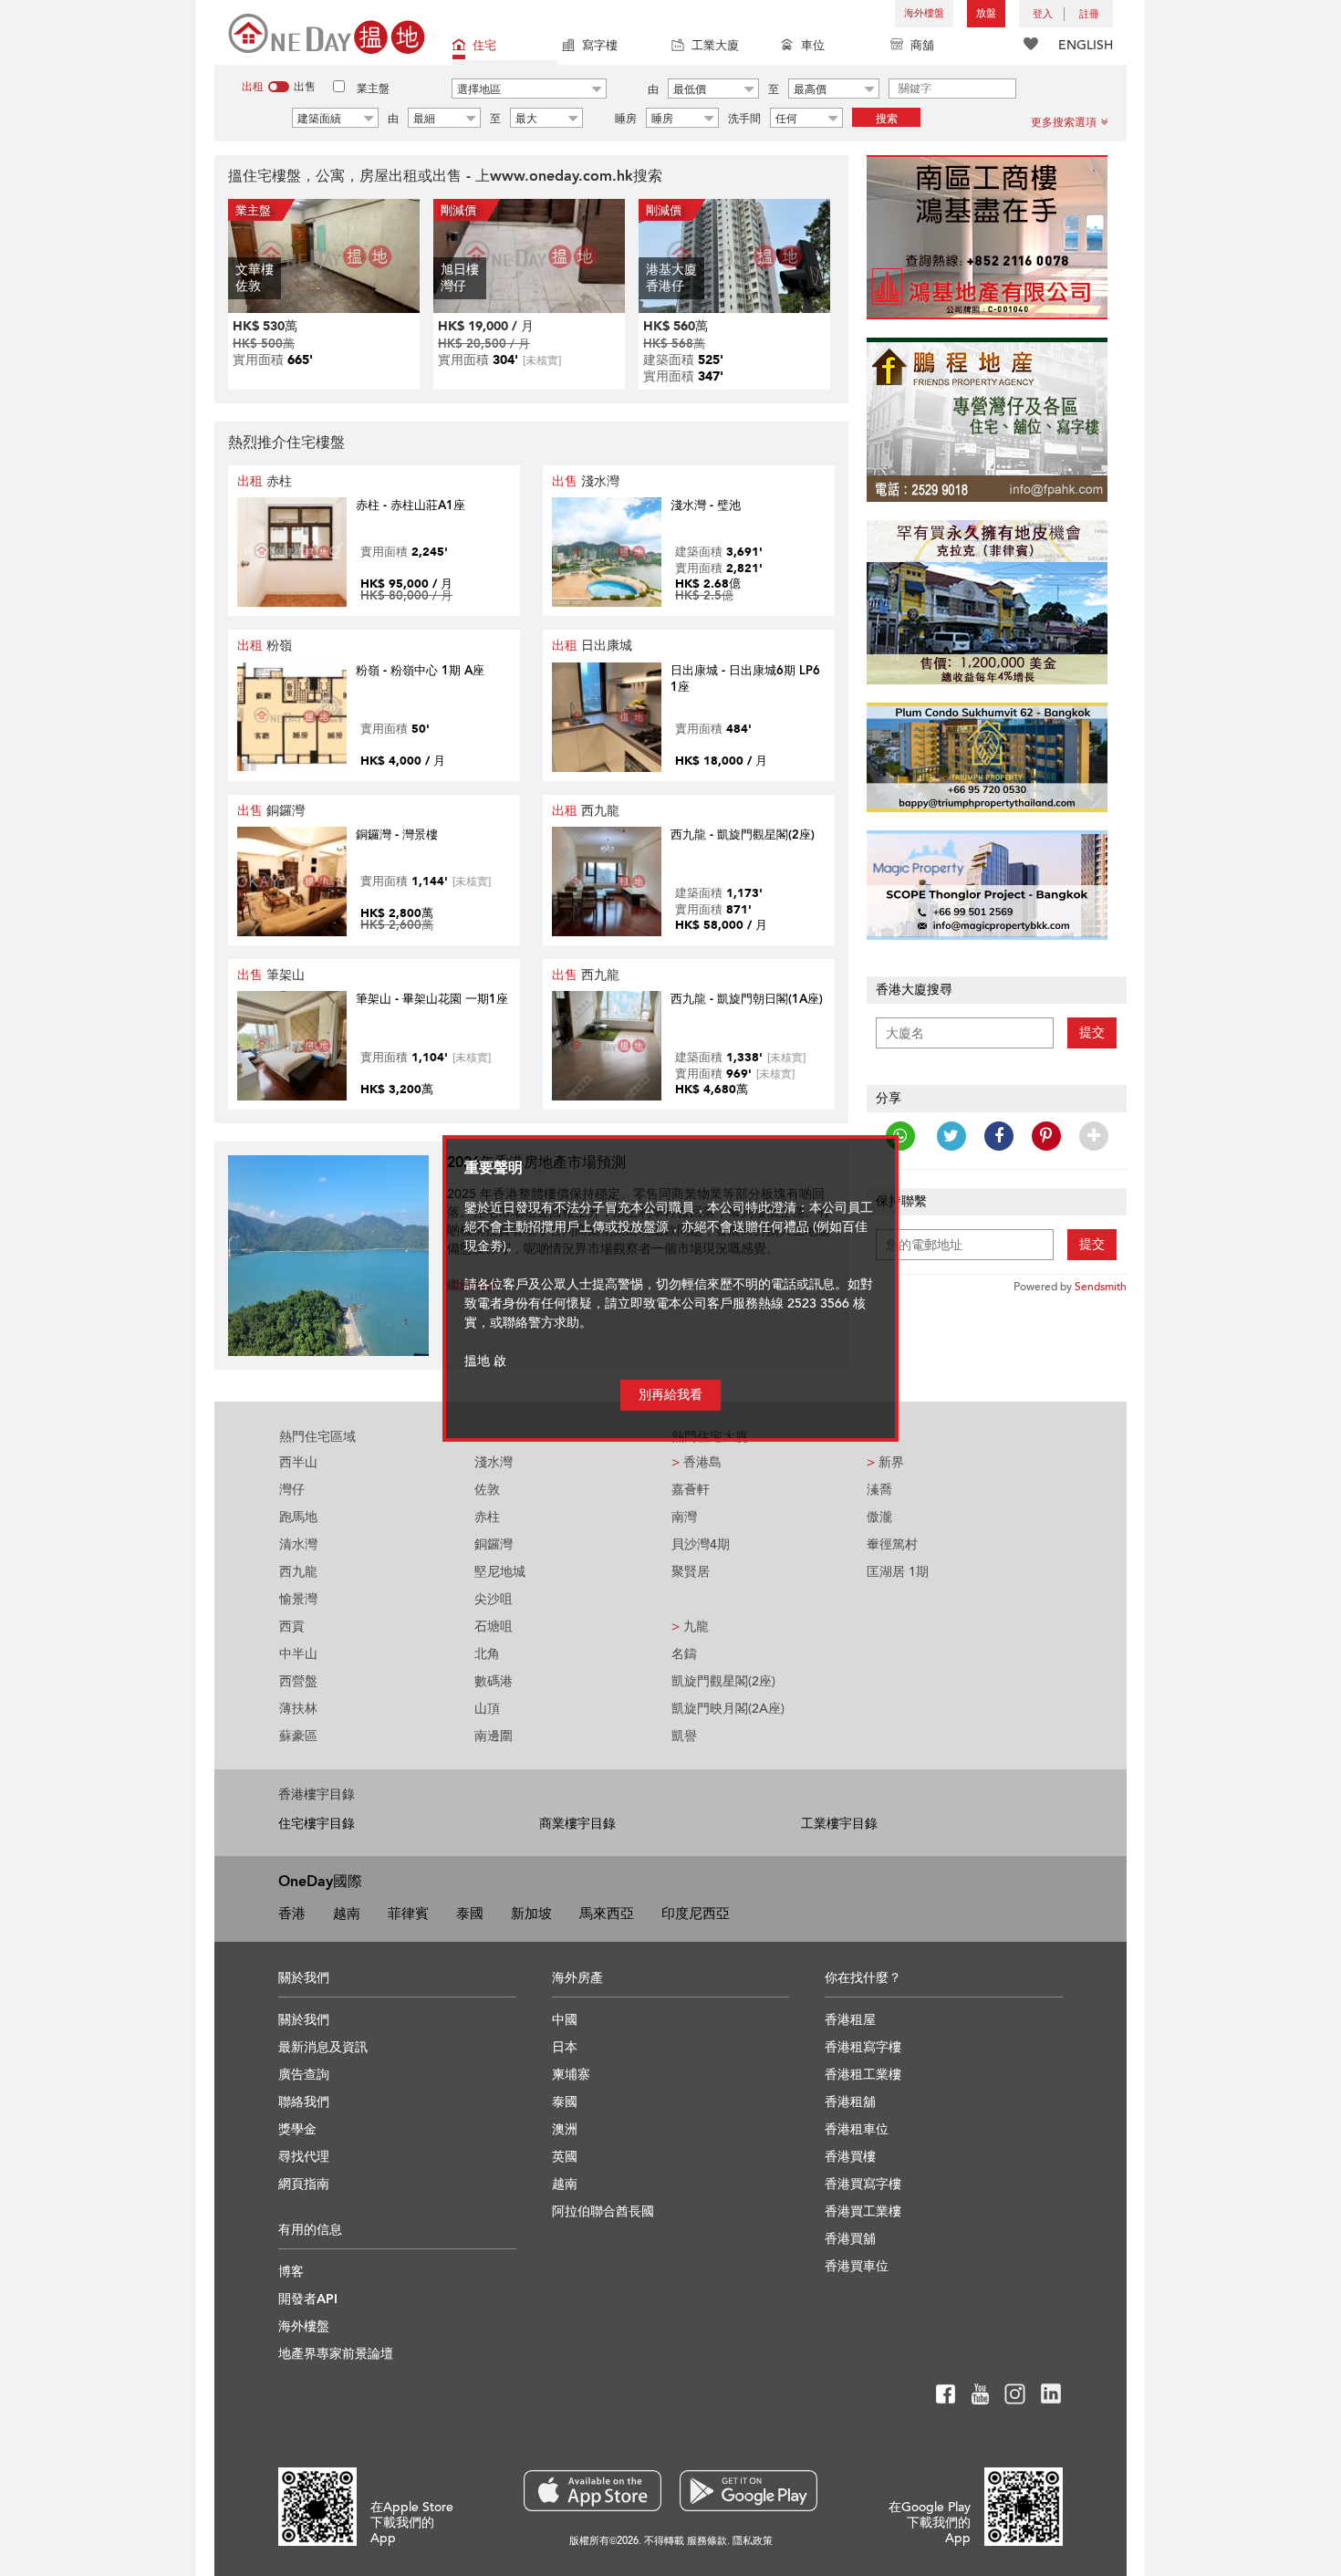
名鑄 (684, 1654)
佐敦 (487, 1490)
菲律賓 (408, 1914)
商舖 (922, 46)
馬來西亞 (607, 1914)
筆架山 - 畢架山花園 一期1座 (432, 999)
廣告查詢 (304, 2075)
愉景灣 (298, 1599)
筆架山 (271, 975)
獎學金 (297, 2129)
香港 (292, 1914)
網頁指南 (304, 2184)
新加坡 (531, 1914)
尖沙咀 (494, 1599)
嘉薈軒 (691, 1490)
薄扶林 (298, 1709)
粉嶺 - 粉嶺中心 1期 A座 (420, 671)
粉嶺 (265, 646)
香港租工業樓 (863, 2075)
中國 (565, 2020)
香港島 (696, 1462)
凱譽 (684, 1736)
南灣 (684, 1517)
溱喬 (879, 1490)
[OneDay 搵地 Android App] (748, 2491)
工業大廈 (715, 46)
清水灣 (298, 1544)
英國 (565, 2157)
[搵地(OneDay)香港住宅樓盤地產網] (327, 32)
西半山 (298, 1462)
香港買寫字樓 (863, 2184)
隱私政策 (753, 2541)
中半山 (298, 1654)
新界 (885, 1462)
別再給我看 (670, 1395)
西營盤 (298, 1681)
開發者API (308, 2299)
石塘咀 (494, 1627)
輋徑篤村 (892, 1544)
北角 (487, 1654)
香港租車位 (857, 2129)
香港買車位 (857, 2266)
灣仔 (292, 1490)
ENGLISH (1086, 45)
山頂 (487, 1709)
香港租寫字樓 (863, 2047)
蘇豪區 (298, 1736)
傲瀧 (879, 1517)
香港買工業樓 (863, 2211)
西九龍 (586, 811)
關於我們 (304, 2020)
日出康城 (592, 646)
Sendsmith (1101, 1287)
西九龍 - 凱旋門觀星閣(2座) (743, 835)
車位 (813, 46)
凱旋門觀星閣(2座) (723, 1681)
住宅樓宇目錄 (317, 1824)
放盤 (986, 13)
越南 (347, 1914)
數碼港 (494, 1681)
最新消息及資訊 (323, 2047)
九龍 (690, 1627)
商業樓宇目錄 (577, 1824)
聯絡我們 (304, 2102)
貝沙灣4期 (701, 1544)
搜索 (887, 119)
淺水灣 (586, 481)
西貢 (292, 1627)
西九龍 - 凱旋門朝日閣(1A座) (747, 999)
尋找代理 (304, 2157)
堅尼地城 (500, 1572)
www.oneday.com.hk (561, 176)
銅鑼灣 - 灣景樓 (397, 835)
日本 (565, 2047)
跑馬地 (298, 1517)
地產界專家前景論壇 (336, 2354)
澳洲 (565, 2129)
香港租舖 (850, 2102)
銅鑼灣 (271, 811)
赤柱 (265, 481)
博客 (291, 2272)
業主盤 (373, 89)
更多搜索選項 (1064, 122)
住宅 (484, 46)
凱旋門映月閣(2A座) (728, 1709)
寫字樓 (600, 46)
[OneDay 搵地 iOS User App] (593, 2491)
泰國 (470, 1914)
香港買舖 (850, 2239)
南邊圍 (494, 1736)
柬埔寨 (571, 2075)
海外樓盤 (924, 13)
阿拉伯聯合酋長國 (603, 2211)
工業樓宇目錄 (839, 1824)
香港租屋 (850, 2020)
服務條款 (707, 2541)
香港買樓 (850, 2157)
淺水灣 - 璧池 (706, 506)
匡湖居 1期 (898, 1572)
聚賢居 (691, 1572)
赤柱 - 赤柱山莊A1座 (411, 506)
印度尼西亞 (696, 1914)
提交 (1092, 1032)
